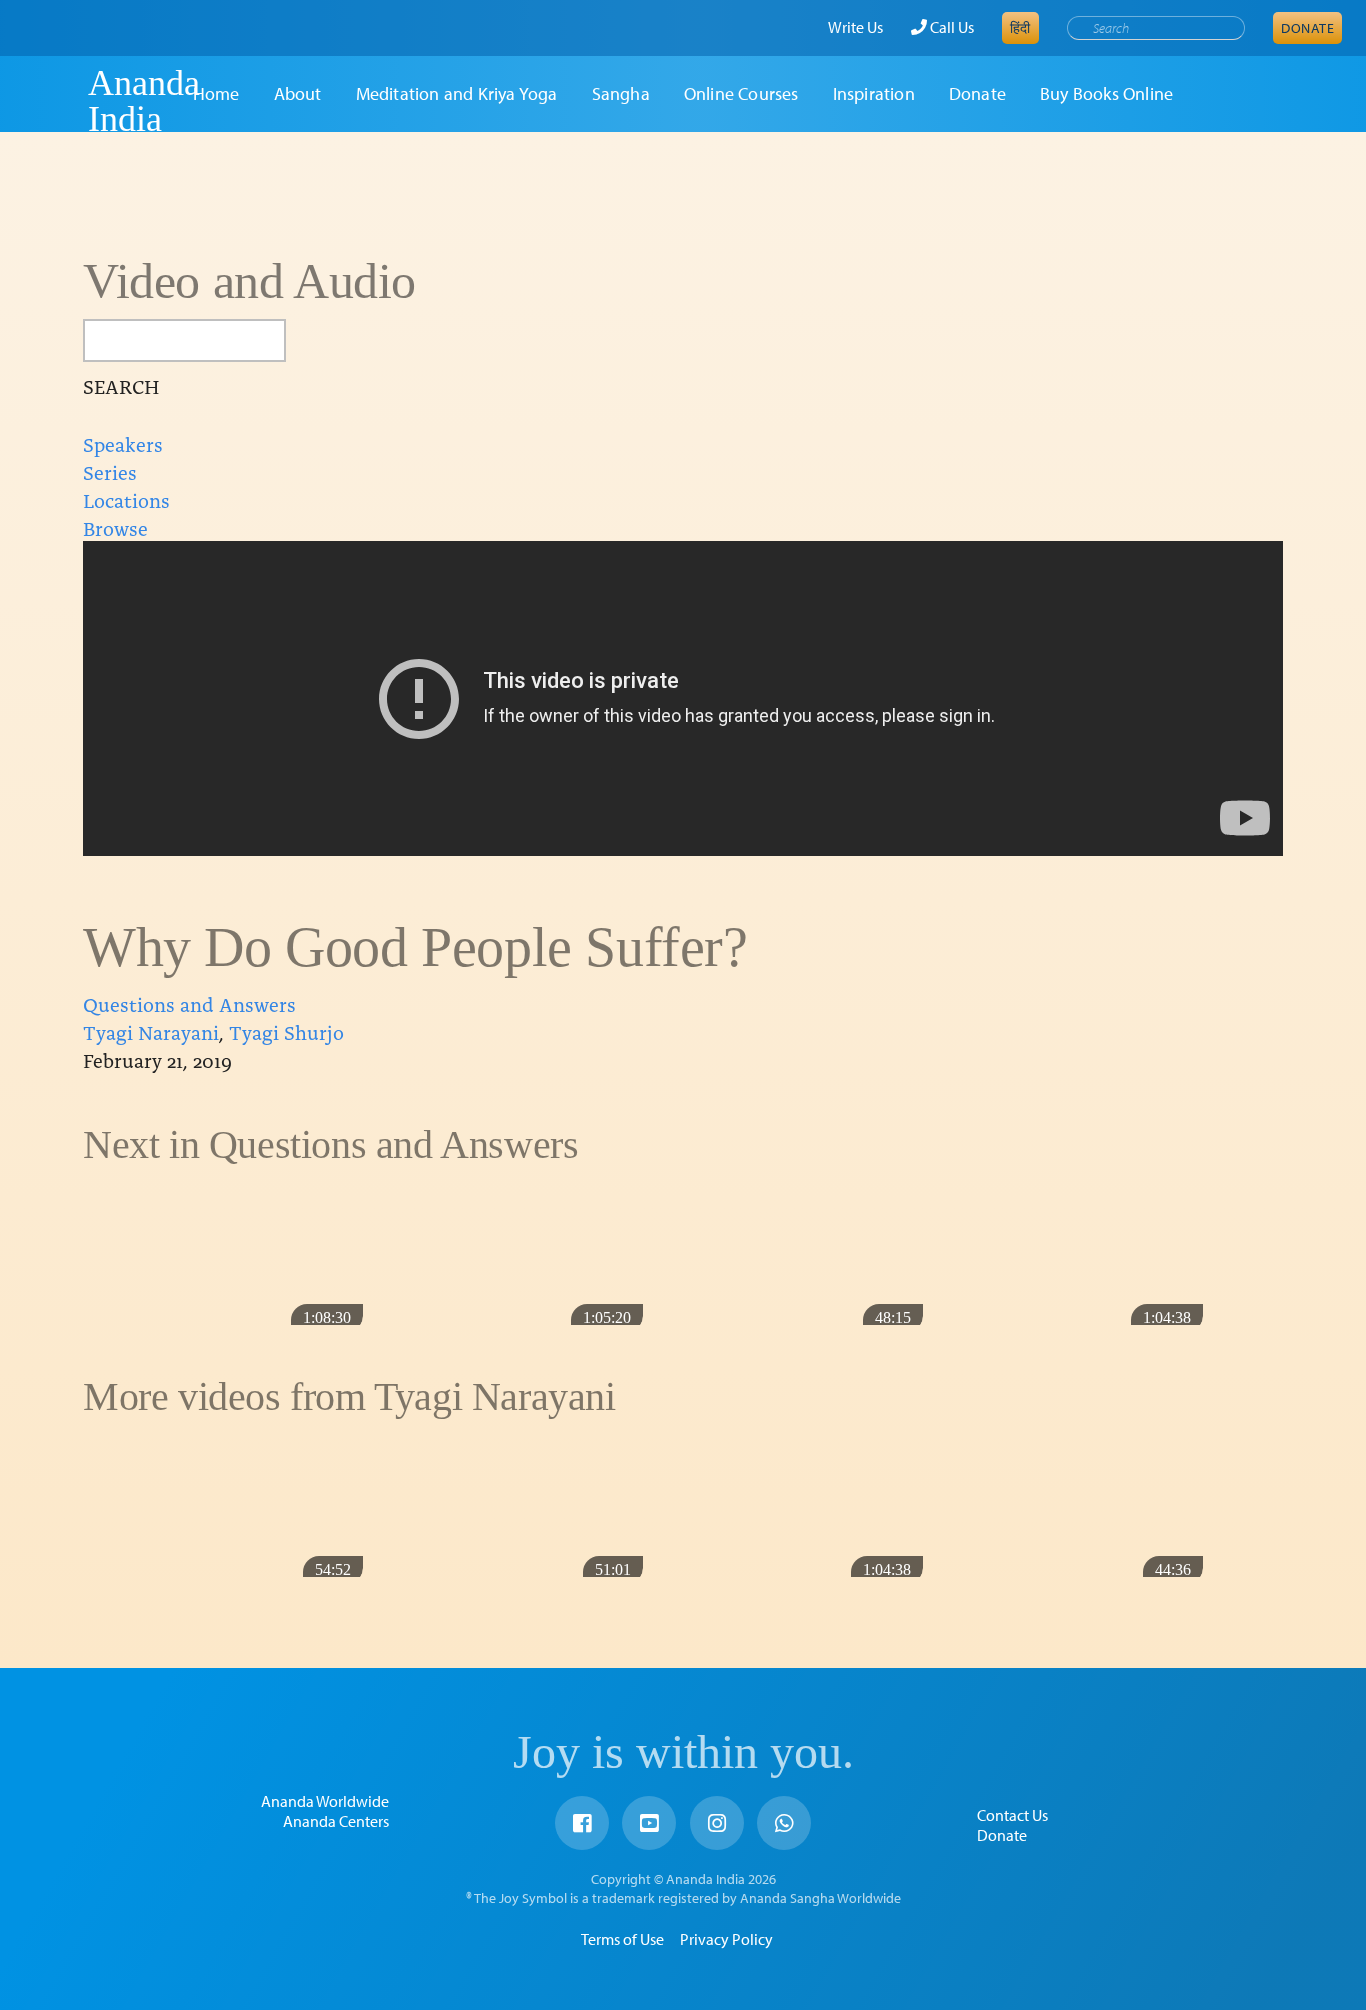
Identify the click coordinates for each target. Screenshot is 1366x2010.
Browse (115, 527)
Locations (126, 499)
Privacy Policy (726, 1939)
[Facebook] (582, 1823)
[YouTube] (649, 1823)
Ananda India (144, 101)
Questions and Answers (189, 1003)
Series (110, 471)
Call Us (950, 27)
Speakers (123, 443)
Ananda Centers (336, 1821)
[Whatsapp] (784, 1823)
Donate (1307, 28)
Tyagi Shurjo (286, 1031)
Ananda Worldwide (325, 1801)
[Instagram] (717, 1823)
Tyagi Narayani (151, 1031)
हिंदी (1020, 28)
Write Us (855, 27)
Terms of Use (622, 1939)
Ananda (53, 101)
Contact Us (1012, 1815)
